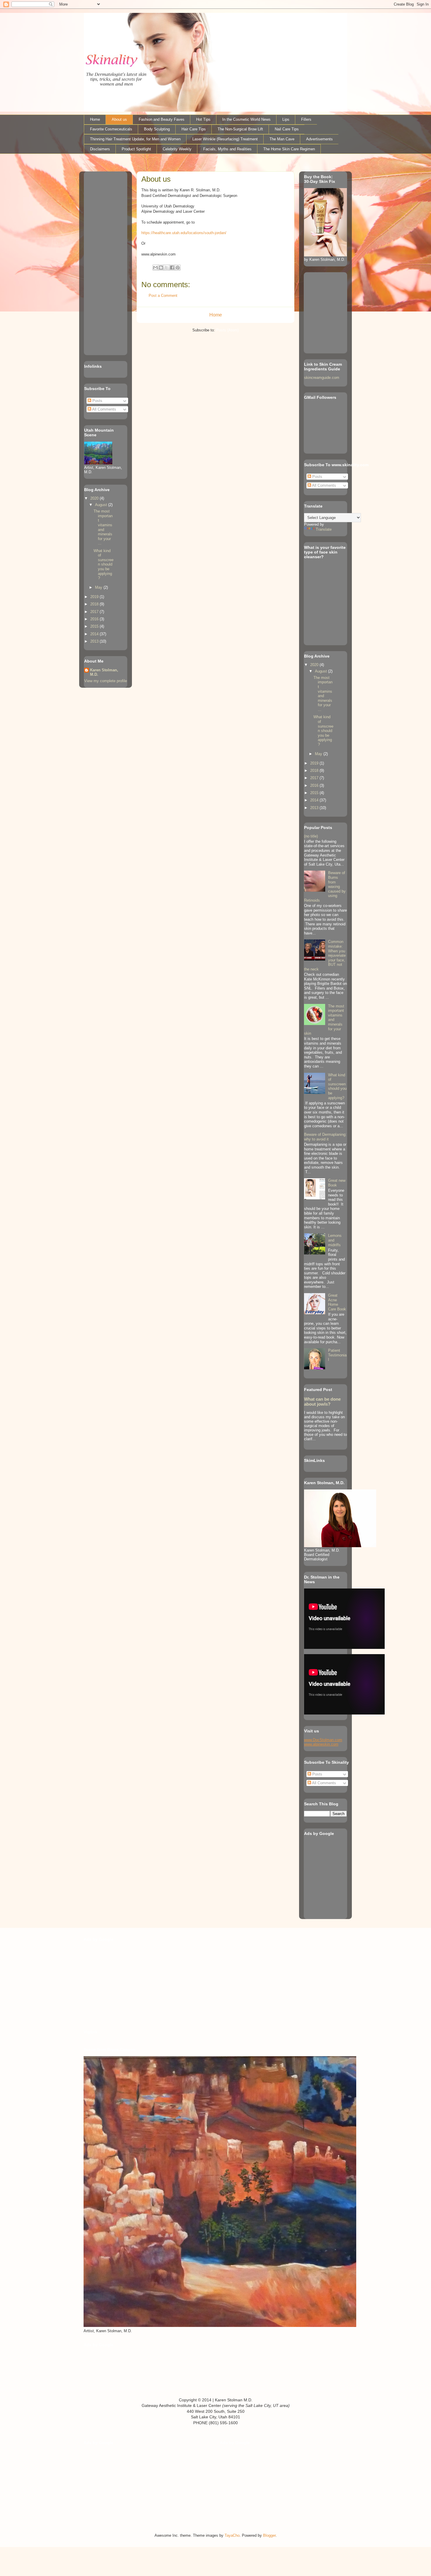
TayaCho (232, 2535)
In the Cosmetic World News (246, 119)
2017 (95, 612)
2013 (95, 641)
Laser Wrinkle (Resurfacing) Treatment (225, 139)
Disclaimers (100, 149)
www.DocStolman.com (323, 1740)
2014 (95, 634)
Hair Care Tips (194, 129)
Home (95, 119)
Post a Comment (163, 296)
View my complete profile (106, 681)
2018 (95, 604)
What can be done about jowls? (322, 1402)
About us (119, 119)
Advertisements (319, 139)
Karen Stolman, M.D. (104, 672)
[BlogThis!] (161, 268)
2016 (95, 619)
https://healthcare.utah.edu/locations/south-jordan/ (184, 233)
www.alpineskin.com (321, 1744)
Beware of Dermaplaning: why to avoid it (325, 1137)
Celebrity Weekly (177, 149)
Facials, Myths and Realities (227, 149)
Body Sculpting (157, 129)
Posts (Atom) (227, 330)
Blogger (269, 2535)
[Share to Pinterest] (178, 268)
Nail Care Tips (287, 129)
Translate (324, 529)
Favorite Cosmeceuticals (111, 129)
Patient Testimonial (337, 1355)
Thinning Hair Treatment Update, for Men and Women (135, 139)
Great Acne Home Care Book (337, 1302)
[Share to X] (167, 268)
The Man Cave (282, 139)
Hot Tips (203, 119)
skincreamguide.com (322, 378)
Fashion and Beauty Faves (162, 119)
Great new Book (337, 1183)
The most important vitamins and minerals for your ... (103, 527)
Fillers (306, 119)
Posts (97, 401)
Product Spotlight (136, 149)
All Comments (104, 409)
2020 (95, 498)
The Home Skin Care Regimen (289, 149)
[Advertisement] (102, 262)
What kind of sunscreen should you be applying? (103, 565)
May (99, 587)
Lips (286, 119)
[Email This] (155, 268)
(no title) (311, 836)
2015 (95, 626)
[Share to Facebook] (172, 268)
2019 (95, 597)
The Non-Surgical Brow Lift (240, 129)
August (102, 505)
